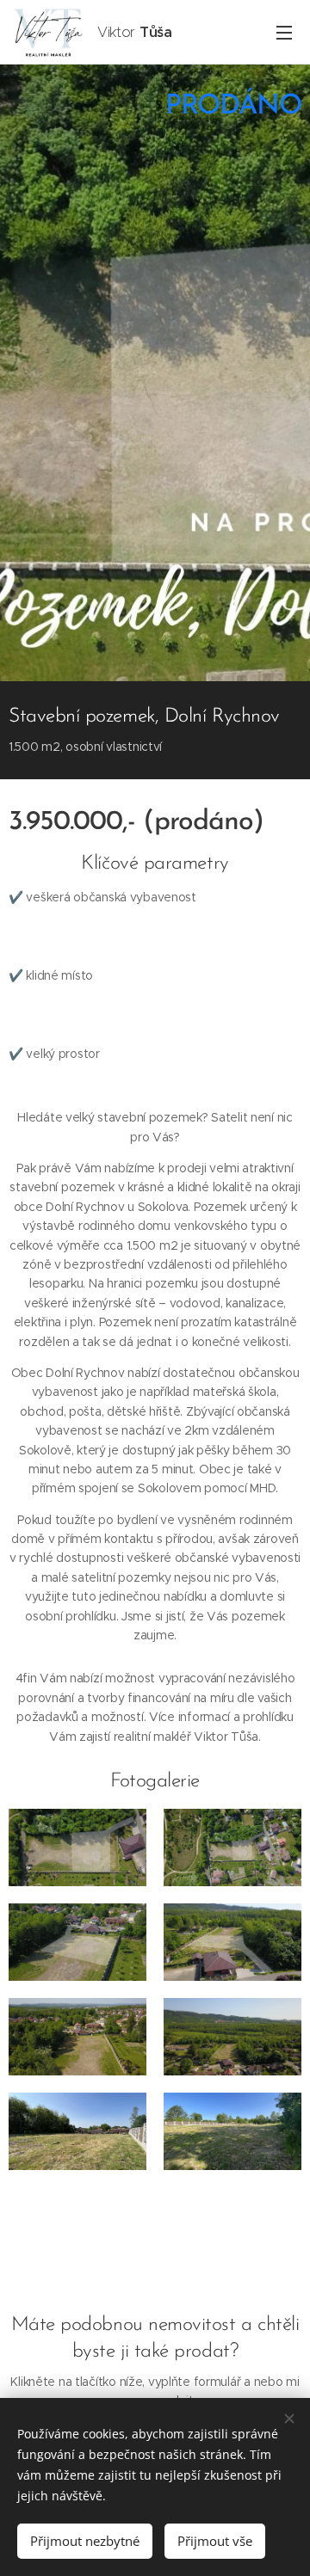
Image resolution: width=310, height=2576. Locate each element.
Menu (284, 32)
